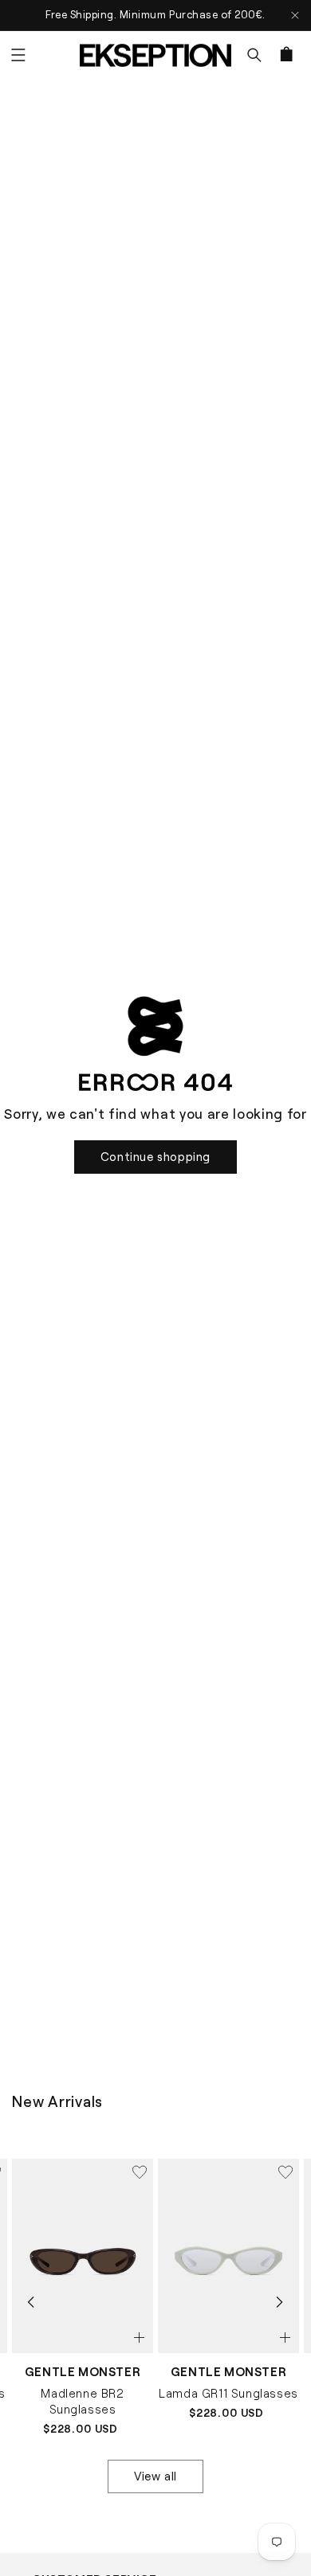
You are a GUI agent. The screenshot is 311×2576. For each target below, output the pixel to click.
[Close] (295, 16)
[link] (155, 1157)
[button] (18, 55)
